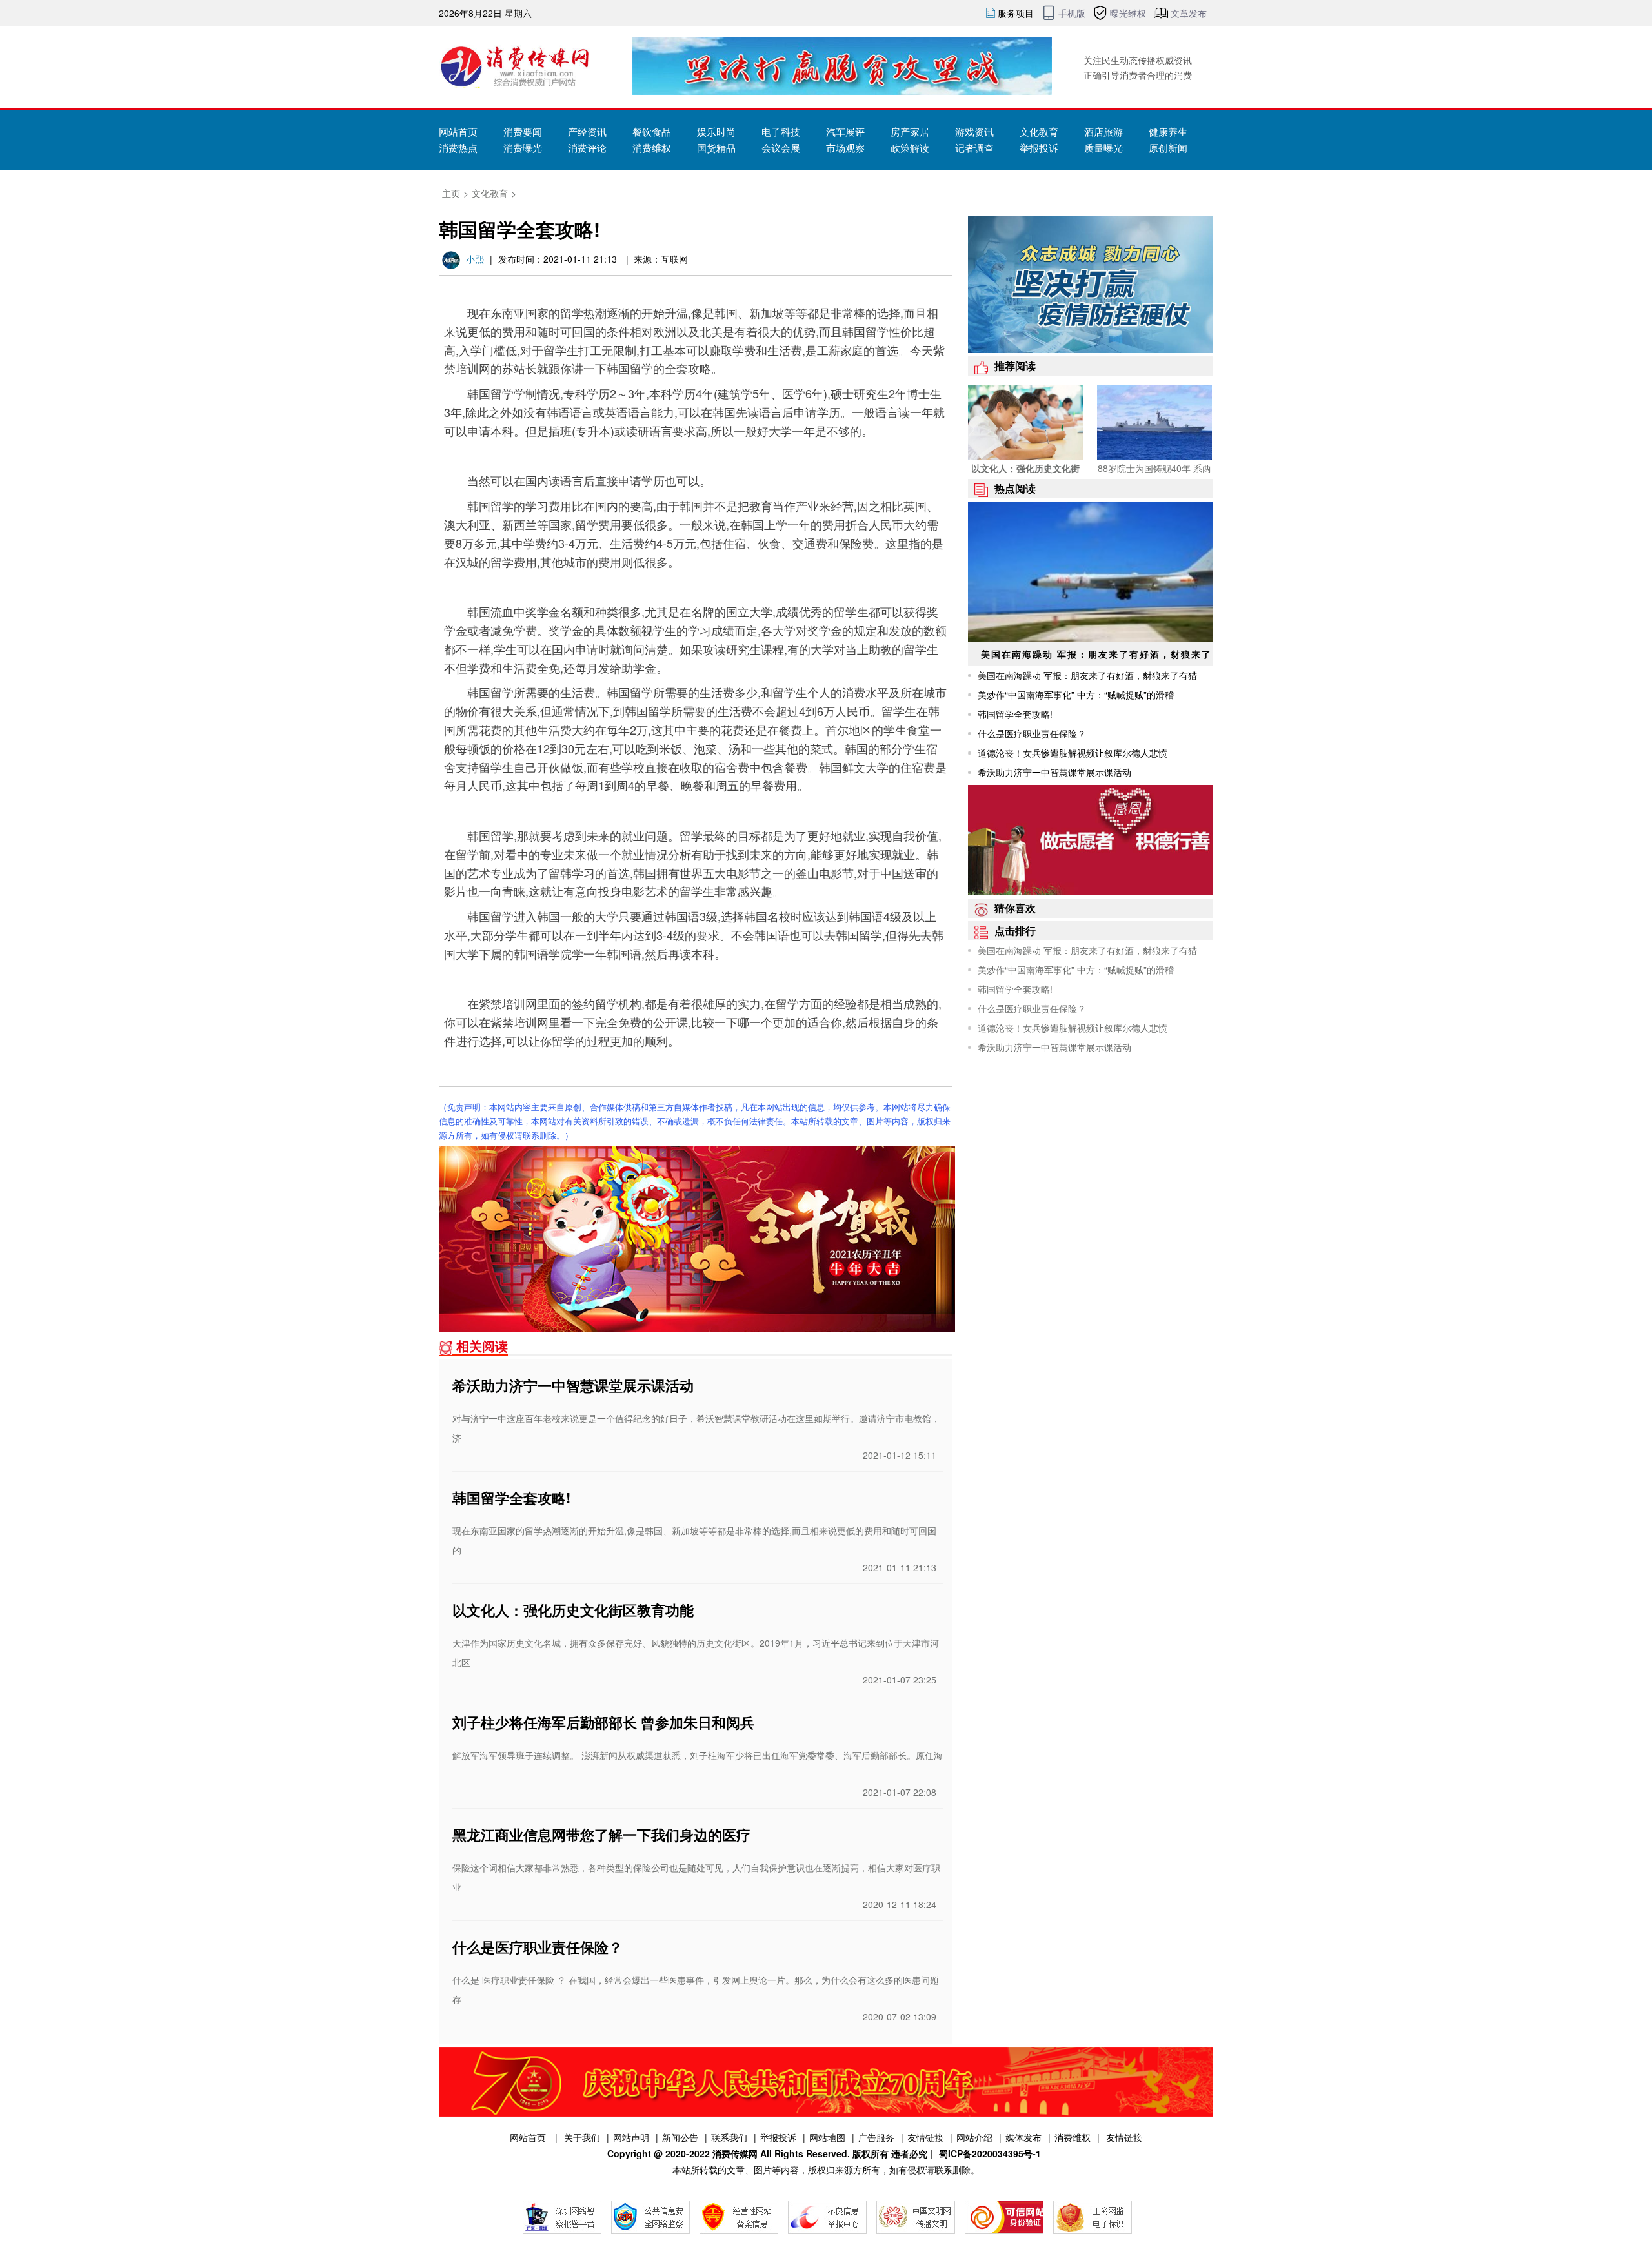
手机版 (1072, 13)
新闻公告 (680, 2137)
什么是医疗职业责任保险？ (538, 1947)
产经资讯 (587, 131)
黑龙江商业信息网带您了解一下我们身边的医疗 (601, 1835)
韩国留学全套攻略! (511, 1498)
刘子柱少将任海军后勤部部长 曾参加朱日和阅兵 (603, 1722)
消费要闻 (523, 131)
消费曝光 (523, 147)
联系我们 (729, 2137)
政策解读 (910, 147)
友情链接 (925, 2137)
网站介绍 (974, 2137)
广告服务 (876, 2137)
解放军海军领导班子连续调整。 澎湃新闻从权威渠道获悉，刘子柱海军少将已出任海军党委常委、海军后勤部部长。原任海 (698, 1755)
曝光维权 (1128, 13)
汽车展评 (845, 131)
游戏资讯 (974, 131)
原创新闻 (1168, 147)
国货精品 (716, 147)
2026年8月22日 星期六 (485, 13)
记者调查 (974, 147)
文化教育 (1039, 131)
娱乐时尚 (716, 131)
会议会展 (781, 147)
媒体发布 (1017, 52)
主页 (451, 193)
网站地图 (827, 2137)
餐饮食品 (652, 131)
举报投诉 (1039, 147)
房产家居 (910, 131)
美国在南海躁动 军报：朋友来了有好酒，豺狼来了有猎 (1087, 675)
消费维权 (1017, 72)
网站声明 (631, 2137)
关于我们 (582, 2137)
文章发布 (1189, 13)
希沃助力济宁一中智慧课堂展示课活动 (573, 1385)
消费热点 (458, 147)
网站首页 (458, 131)
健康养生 (1168, 131)
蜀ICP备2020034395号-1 (990, 2153)
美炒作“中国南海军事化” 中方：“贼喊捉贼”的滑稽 (1076, 695)
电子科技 (781, 131)
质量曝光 (1103, 147)
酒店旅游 (1103, 131)
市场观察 (845, 147)
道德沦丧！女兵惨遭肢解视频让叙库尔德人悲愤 (1073, 753)
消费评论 (587, 147)
